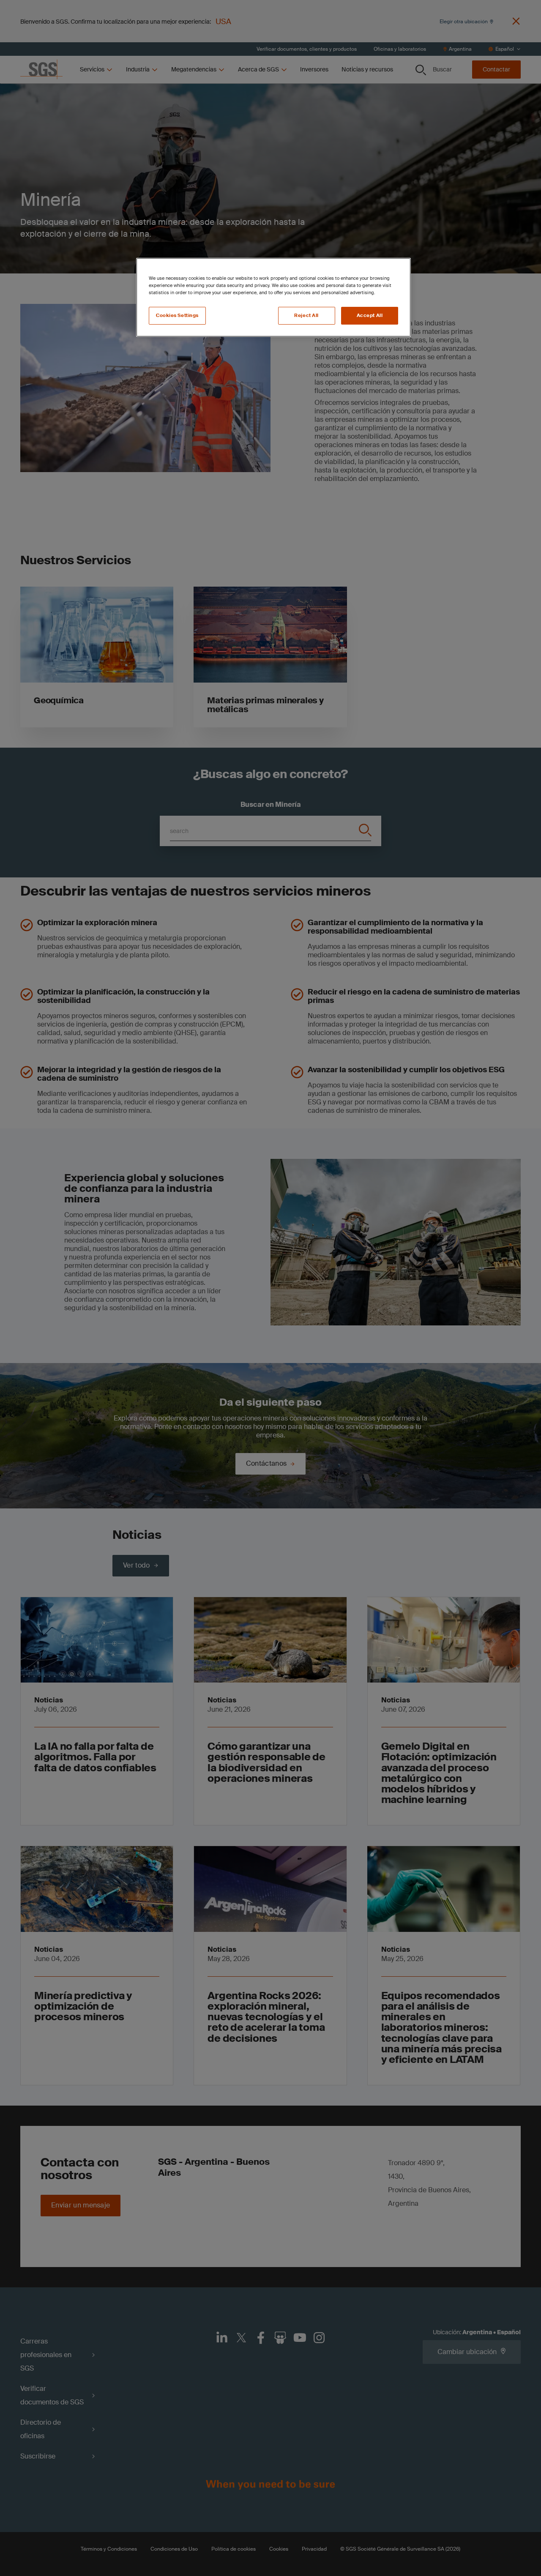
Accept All (370, 316)
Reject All (306, 316)
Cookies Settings (177, 316)
